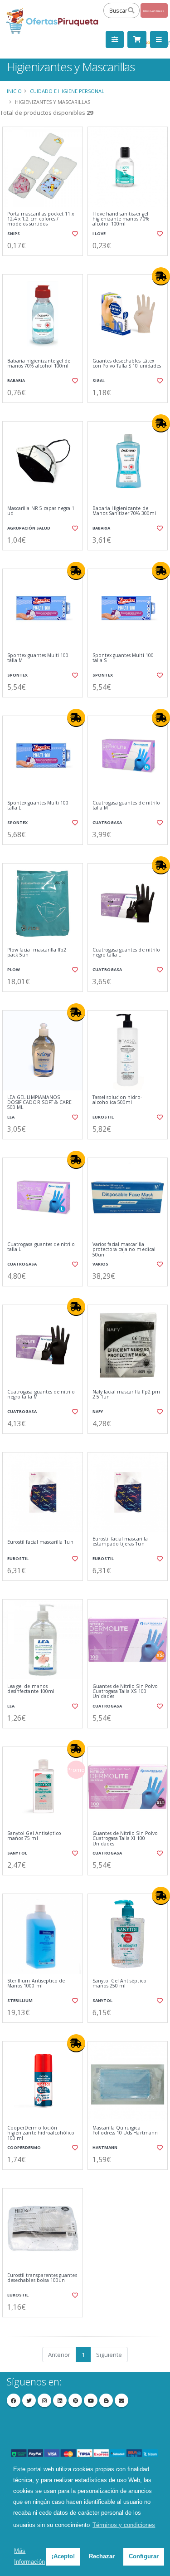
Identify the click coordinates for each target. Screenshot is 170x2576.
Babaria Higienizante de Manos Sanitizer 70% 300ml (124, 511)
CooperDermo (24, 2147)
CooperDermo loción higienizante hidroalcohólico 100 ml (41, 2133)
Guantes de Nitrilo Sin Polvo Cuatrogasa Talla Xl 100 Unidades (125, 1839)
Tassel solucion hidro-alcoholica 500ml (117, 1100)
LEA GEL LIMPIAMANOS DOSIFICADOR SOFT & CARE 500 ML (39, 1103)
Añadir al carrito (45, 263)
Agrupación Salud (29, 528)
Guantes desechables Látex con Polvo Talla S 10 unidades (127, 364)
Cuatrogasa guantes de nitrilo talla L (41, 1247)
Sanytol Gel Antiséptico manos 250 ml (119, 1984)
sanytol (17, 1853)
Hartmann (105, 2147)
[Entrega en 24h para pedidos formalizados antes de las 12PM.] (161, 276)
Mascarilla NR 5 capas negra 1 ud (41, 511)
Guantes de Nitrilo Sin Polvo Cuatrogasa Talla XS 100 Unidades (125, 1692)
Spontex (17, 675)
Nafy (98, 1411)
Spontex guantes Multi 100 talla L (38, 806)
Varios (100, 1264)
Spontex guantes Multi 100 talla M (38, 658)
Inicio (14, 91)
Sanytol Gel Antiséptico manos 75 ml (34, 1836)
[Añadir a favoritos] (74, 234)
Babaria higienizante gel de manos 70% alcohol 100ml (39, 364)
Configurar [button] (144, 2556)
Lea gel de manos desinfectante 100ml (31, 1689)
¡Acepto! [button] (63, 2556)
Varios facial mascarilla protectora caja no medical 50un (124, 1250)
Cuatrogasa (107, 822)
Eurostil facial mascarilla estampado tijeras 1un (120, 1542)
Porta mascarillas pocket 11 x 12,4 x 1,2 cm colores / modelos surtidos (41, 219)
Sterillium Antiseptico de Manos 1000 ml (36, 1984)
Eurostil (103, 1117)
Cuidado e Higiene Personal (67, 91)
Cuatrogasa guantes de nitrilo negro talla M (41, 1395)
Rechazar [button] (102, 2556)
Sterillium (20, 2000)
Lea (11, 1117)
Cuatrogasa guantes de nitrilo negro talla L (126, 953)
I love (99, 233)
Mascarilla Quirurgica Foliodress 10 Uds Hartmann (125, 2131)
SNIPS (14, 233)
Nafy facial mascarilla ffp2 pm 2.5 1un (126, 1395)
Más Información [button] (29, 2556)
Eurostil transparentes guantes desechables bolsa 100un (42, 2278)
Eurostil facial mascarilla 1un (40, 1542)
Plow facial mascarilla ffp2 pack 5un (37, 953)
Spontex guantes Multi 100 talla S (123, 658)
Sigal (99, 380)
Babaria (16, 380)
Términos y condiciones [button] (124, 2525)
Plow (14, 969)
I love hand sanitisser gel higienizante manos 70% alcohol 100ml (121, 219)
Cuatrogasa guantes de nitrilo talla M (126, 806)
